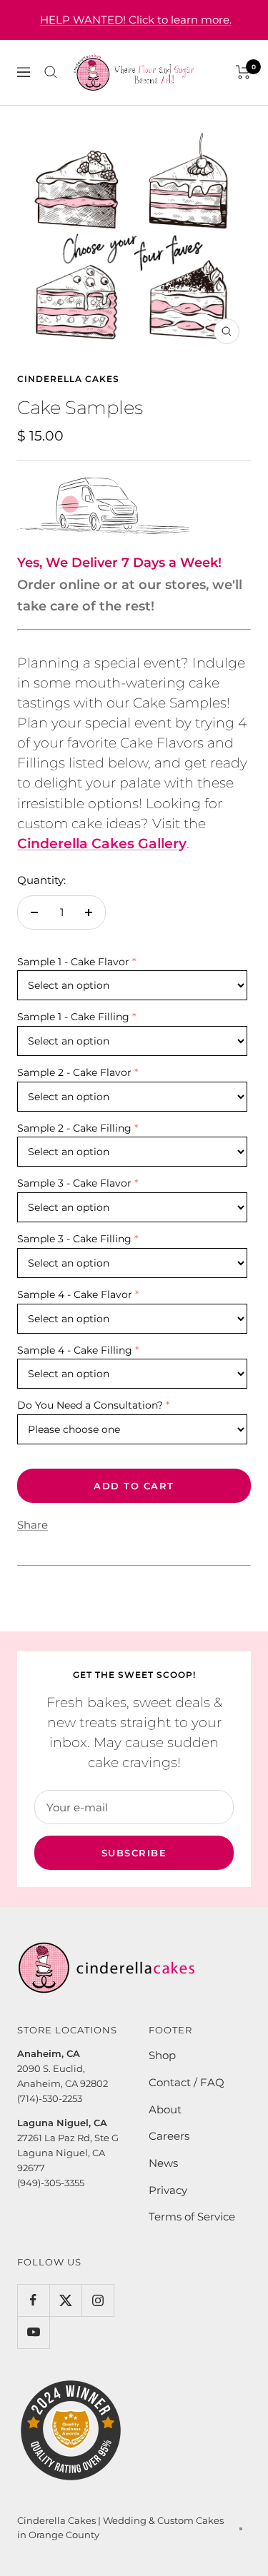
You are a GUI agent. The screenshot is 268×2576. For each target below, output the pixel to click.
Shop (162, 2055)
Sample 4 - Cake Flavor (75, 1294)
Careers (169, 2136)
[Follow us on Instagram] (98, 2300)
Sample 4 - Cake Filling (75, 1350)
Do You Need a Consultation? (90, 1405)
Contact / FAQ (187, 2082)
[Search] (51, 72)
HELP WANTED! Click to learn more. (136, 20)
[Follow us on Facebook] (33, 2300)
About (165, 2109)
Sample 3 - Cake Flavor (74, 1183)
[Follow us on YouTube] (33, 2332)
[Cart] (243, 72)
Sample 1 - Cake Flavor (73, 962)
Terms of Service (192, 2217)
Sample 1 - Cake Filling (73, 1017)
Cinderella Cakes (68, 379)
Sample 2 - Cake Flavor (74, 1072)
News (163, 2163)
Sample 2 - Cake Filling (74, 1128)
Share (33, 1525)
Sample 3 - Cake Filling (74, 1239)
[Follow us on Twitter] (65, 2300)
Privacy (168, 2190)
